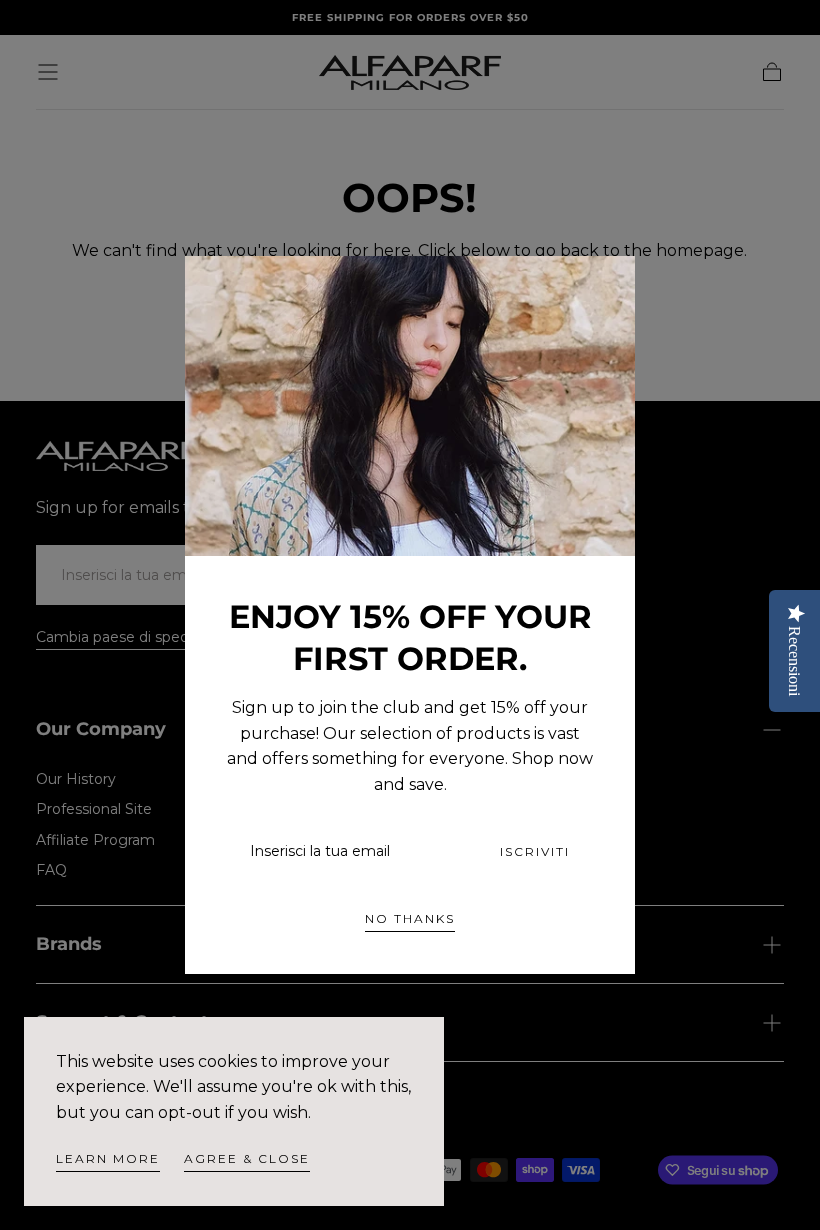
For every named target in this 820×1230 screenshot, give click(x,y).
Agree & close (247, 1158)
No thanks (410, 918)
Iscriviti (535, 851)
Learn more (108, 1158)
